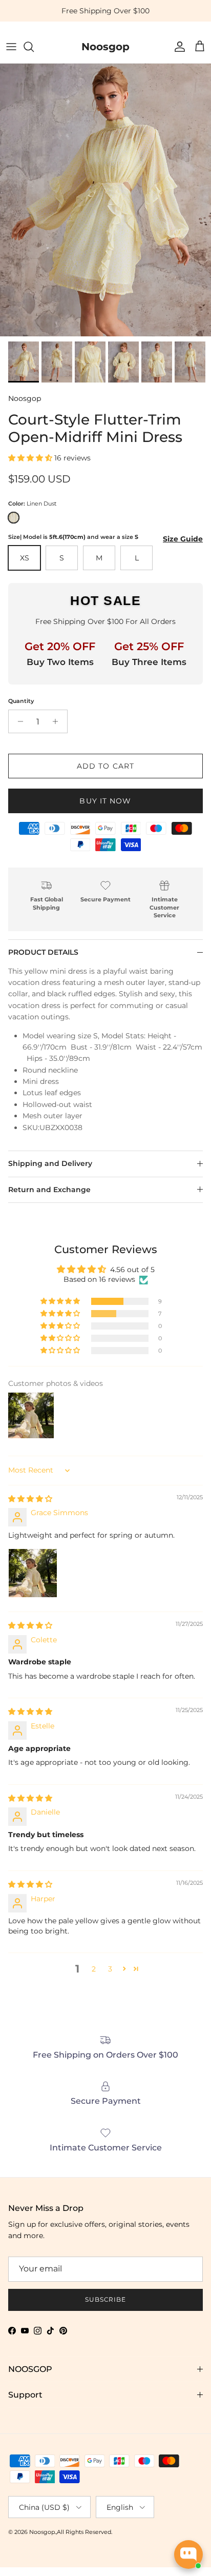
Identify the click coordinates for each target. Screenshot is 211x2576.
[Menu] (11, 47)
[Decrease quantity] (18, 721)
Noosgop (25, 398)
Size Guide (183, 539)
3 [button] (110, 1969)
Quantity (21, 701)
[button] (31, 458)
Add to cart (105, 766)
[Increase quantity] (58, 721)
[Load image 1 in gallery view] (105, 196)
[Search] (34, 47)
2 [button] (94, 1969)
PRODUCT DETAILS (43, 952)
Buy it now (105, 801)
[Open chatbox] (188, 2554)
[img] (30, 1499)
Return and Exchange (49, 1190)
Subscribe (106, 2299)
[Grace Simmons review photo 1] (33, 1573)
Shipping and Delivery (50, 1163)
